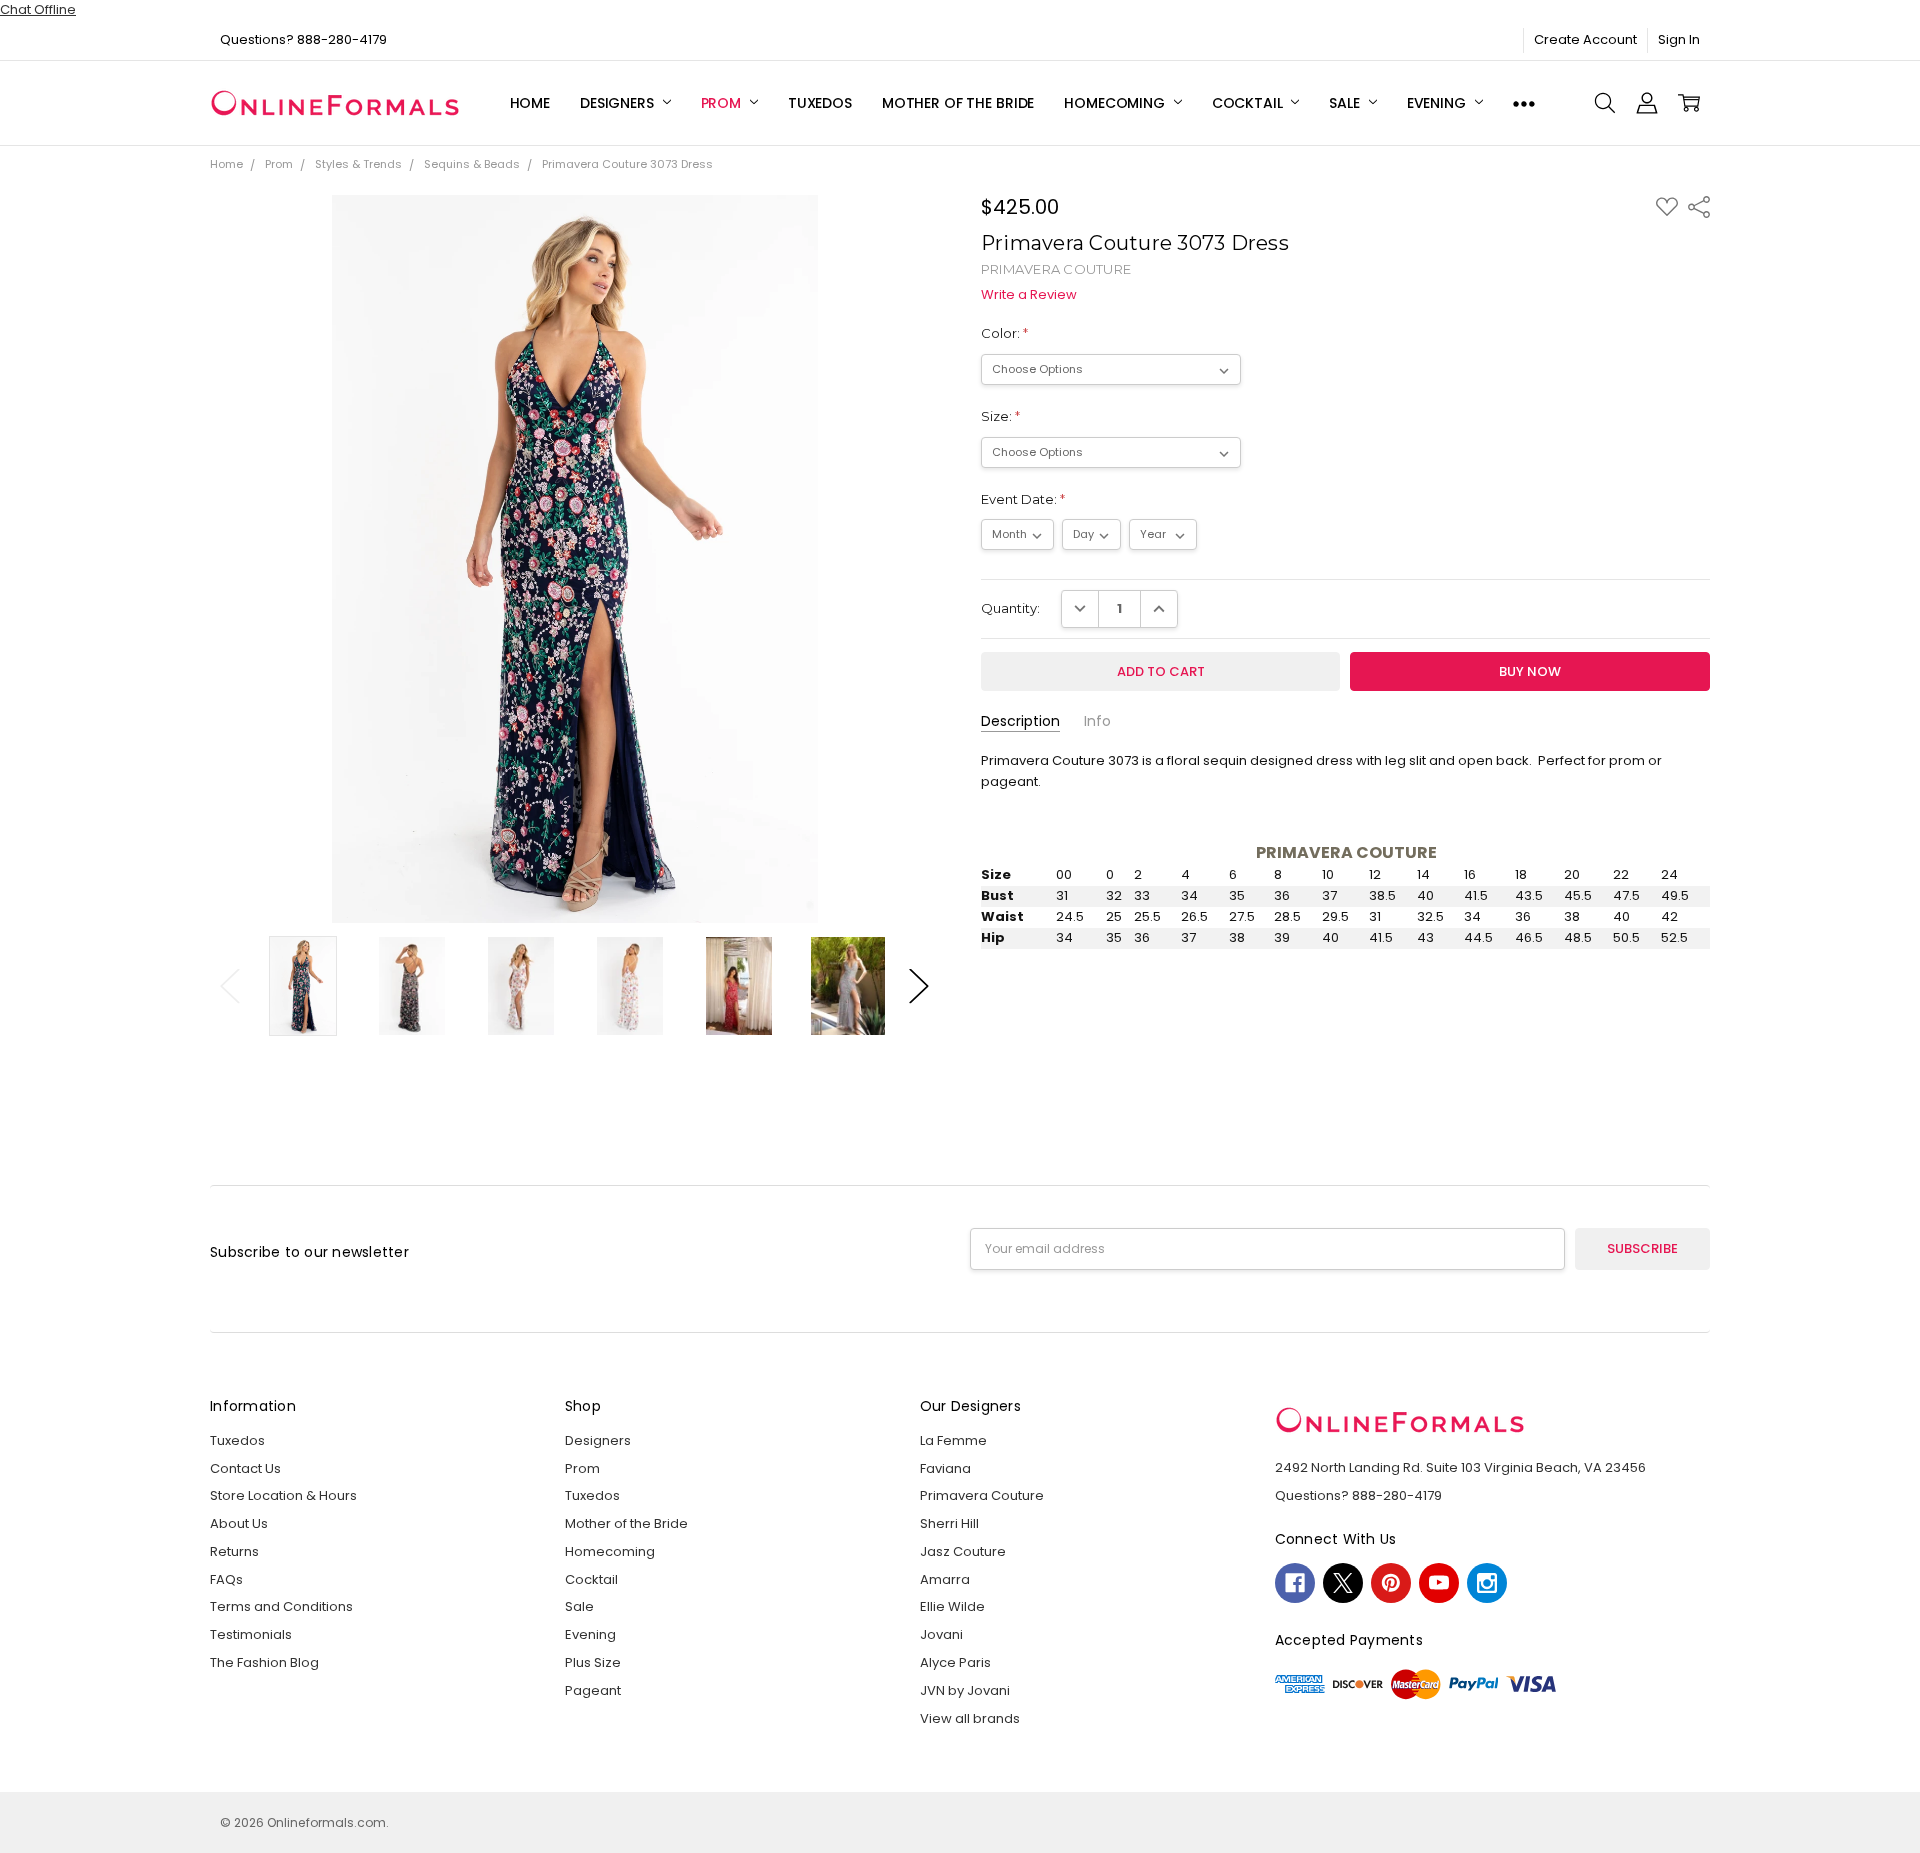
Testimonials (251, 1634)
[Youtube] (1439, 1583)
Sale (1346, 103)
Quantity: (1010, 608)
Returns (234, 1551)
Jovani (941, 1634)
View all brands (970, 1718)
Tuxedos (820, 103)
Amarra (945, 1579)
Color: (1004, 333)
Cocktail (1249, 103)
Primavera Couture (982, 1495)
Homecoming (1116, 103)
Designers (619, 103)
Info (1097, 721)
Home (530, 103)
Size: (1000, 416)
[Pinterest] (1391, 1583)
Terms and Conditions (281, 1606)
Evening (1438, 103)
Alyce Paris (955, 1662)
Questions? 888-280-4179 (303, 39)
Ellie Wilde (952, 1606)
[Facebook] (1295, 1583)
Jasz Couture (963, 1551)
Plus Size (593, 1662)
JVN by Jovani (965, 1690)
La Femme (953, 1440)
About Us (239, 1523)
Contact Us (245, 1468)
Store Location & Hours (283, 1495)
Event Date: (1023, 499)
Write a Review (1029, 295)
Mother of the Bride (958, 103)
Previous (230, 985)
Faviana (945, 1468)
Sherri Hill (949, 1523)
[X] (1343, 1583)
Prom (723, 103)
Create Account (1585, 39)
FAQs (226, 1579)
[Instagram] (1487, 1583)
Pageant (593, 1690)
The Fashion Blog (264, 1662)
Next (919, 985)
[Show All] (1524, 103)
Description (1020, 721)
